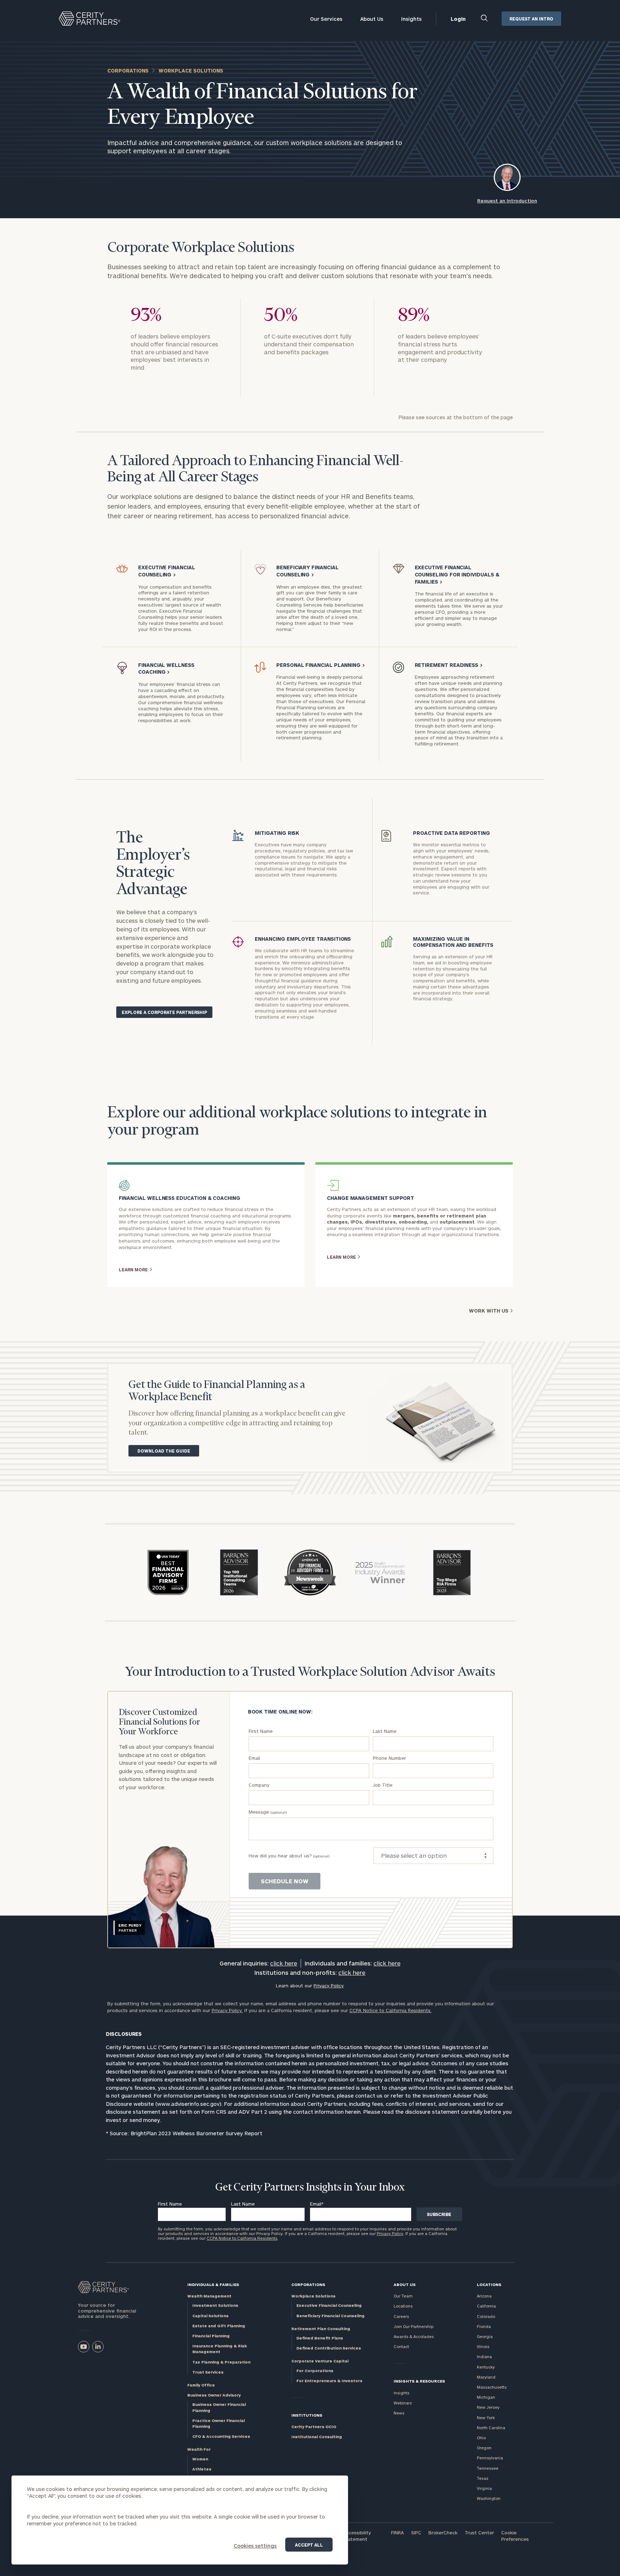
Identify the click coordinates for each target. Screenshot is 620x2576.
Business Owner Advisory (214, 2395)
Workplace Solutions (313, 2296)
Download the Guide (164, 1451)
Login (458, 19)
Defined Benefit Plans (320, 2338)
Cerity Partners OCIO (314, 2427)
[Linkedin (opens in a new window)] (98, 2347)
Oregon (484, 2448)
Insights (411, 19)
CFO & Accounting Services (221, 2436)
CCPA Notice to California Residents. (391, 2010)
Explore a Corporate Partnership (164, 1012)
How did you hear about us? (289, 1856)
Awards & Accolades (414, 2336)
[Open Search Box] (485, 19)
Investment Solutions (215, 2305)
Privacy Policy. (227, 2010)
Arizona (484, 2296)
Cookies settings (255, 2546)
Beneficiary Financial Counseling (330, 2316)
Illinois (483, 2346)
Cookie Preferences (515, 2536)
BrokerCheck (443, 2533)
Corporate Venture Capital (320, 2361)
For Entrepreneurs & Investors (329, 2381)
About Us (372, 19)
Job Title (383, 1785)
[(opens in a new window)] (84, 2347)
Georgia (485, 2336)
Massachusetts (492, 2387)
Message (268, 1812)
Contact (401, 2346)
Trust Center (479, 2533)
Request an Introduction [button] (507, 201)
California (486, 2306)
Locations (403, 2306)
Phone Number (389, 1758)
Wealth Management (209, 2296)
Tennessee (488, 2468)
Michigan (486, 2397)
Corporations (128, 71)
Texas (483, 2478)
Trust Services (208, 2372)
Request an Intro (531, 19)
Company (259, 1785)
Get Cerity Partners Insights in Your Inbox (310, 2188)
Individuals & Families (213, 2284)
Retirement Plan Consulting (321, 2329)
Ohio (481, 2438)
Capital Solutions (210, 2316)
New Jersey (488, 2407)
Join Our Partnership (414, 2326)
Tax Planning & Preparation (221, 2362)
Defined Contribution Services (329, 2348)
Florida (484, 2326)
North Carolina (491, 2428)
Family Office (201, 2385)
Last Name (385, 1731)
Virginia (484, 2488)
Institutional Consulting (317, 2437)
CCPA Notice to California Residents (242, 2238)
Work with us (489, 1311)
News (399, 2413)
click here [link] (284, 1963)
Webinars (403, 2403)
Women (200, 2459)
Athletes (202, 2469)
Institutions (307, 2415)
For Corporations (315, 2371)
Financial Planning (211, 2336)
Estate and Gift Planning (219, 2326)
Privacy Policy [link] (329, 1986)
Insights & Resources (419, 2381)
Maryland (486, 2377)
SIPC (416, 2533)
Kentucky (486, 2367)
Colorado (486, 2316)
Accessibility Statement (357, 2536)
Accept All (309, 2545)
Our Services (326, 19)
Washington (489, 2498)
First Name (261, 1731)
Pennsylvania (490, 2458)
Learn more (133, 1270)
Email (254, 1758)
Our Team (403, 2296)
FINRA (398, 2533)
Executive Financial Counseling (329, 2305)
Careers (401, 2316)
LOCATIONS (489, 2284)
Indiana (484, 2357)
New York (486, 2418)
